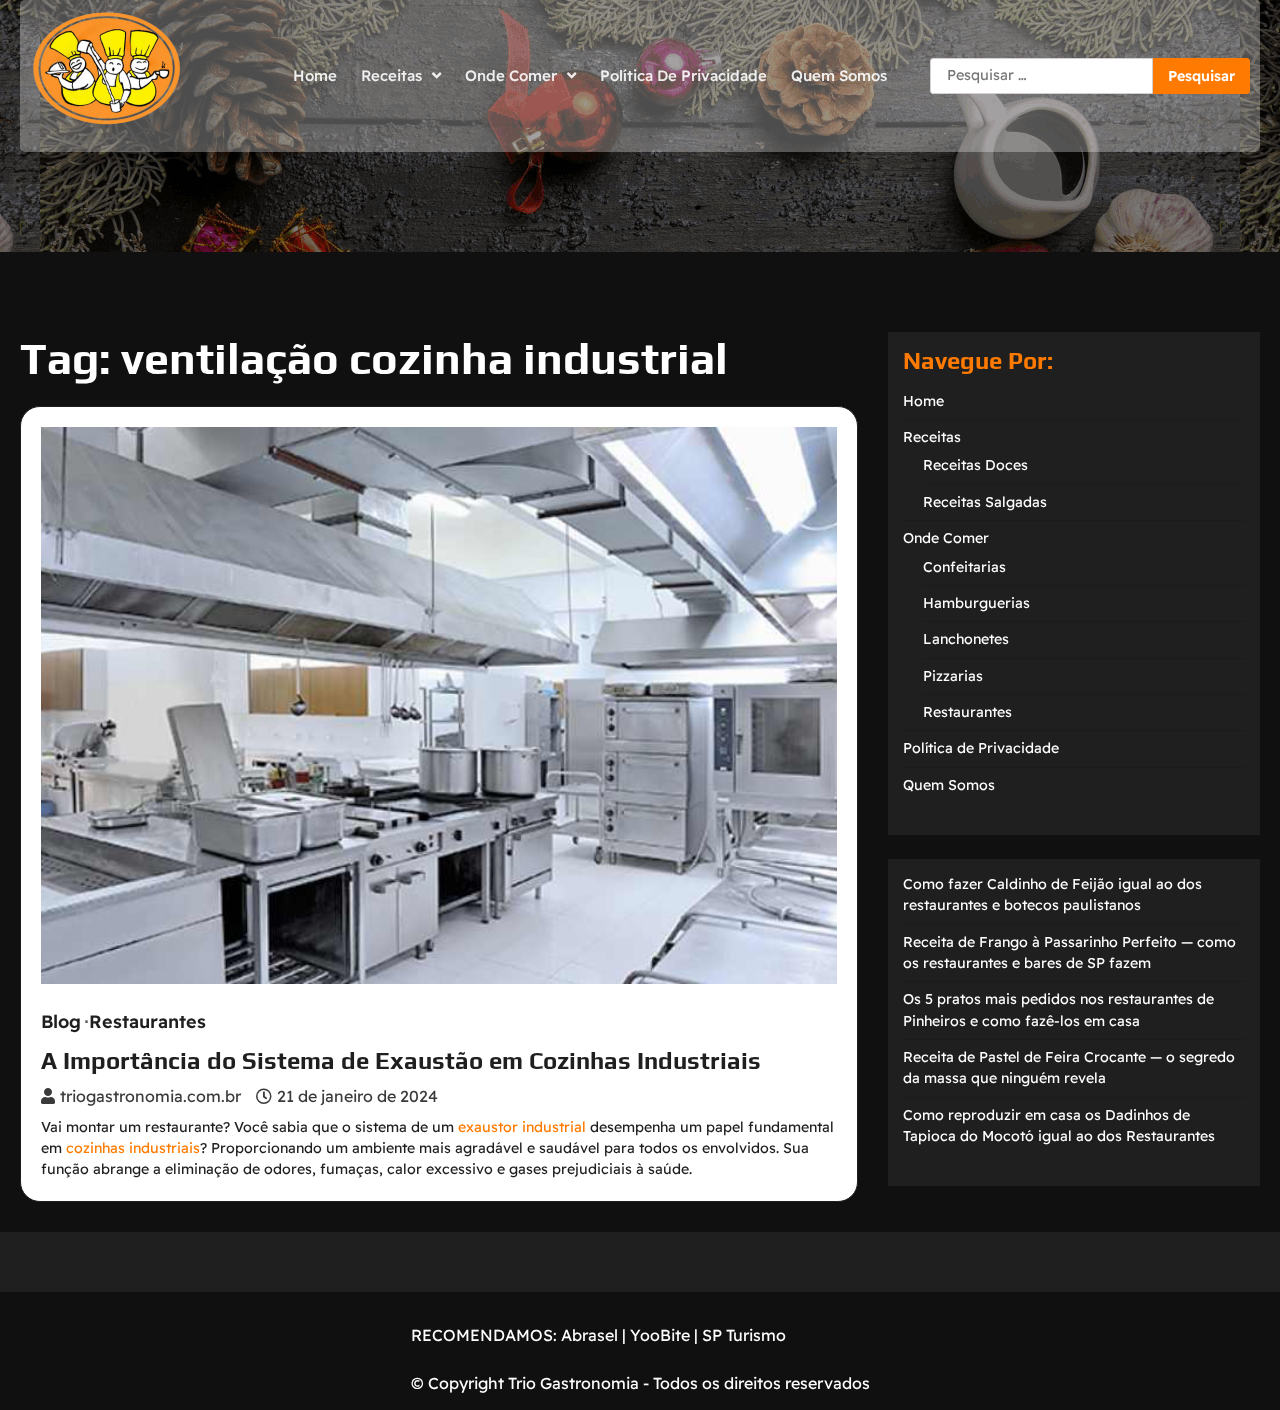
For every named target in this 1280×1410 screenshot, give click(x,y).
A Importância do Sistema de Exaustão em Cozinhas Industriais (401, 1060)
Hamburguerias (976, 603)
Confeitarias (964, 567)
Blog (61, 1022)
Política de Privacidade (683, 75)
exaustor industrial (522, 1127)
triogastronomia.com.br (150, 1096)
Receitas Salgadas (985, 502)
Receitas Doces (975, 465)
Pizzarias (953, 676)
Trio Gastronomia (571, 1383)
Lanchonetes (966, 639)
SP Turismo (744, 1335)
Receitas (391, 75)
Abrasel (589, 1335)
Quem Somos (839, 75)
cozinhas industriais (133, 1148)
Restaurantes (147, 1022)
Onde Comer (511, 75)
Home (315, 75)
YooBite (660, 1335)
